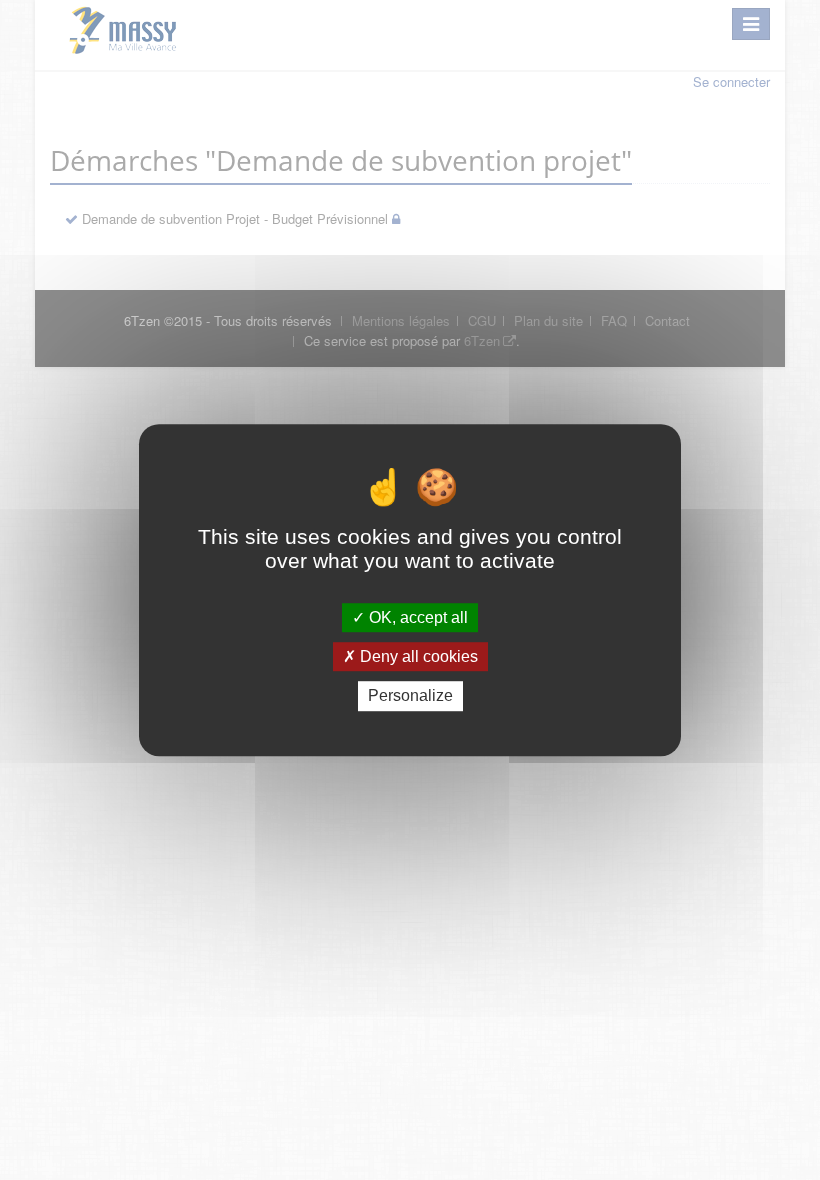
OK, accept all (416, 617)
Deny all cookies (417, 656)
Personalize (410, 696)
